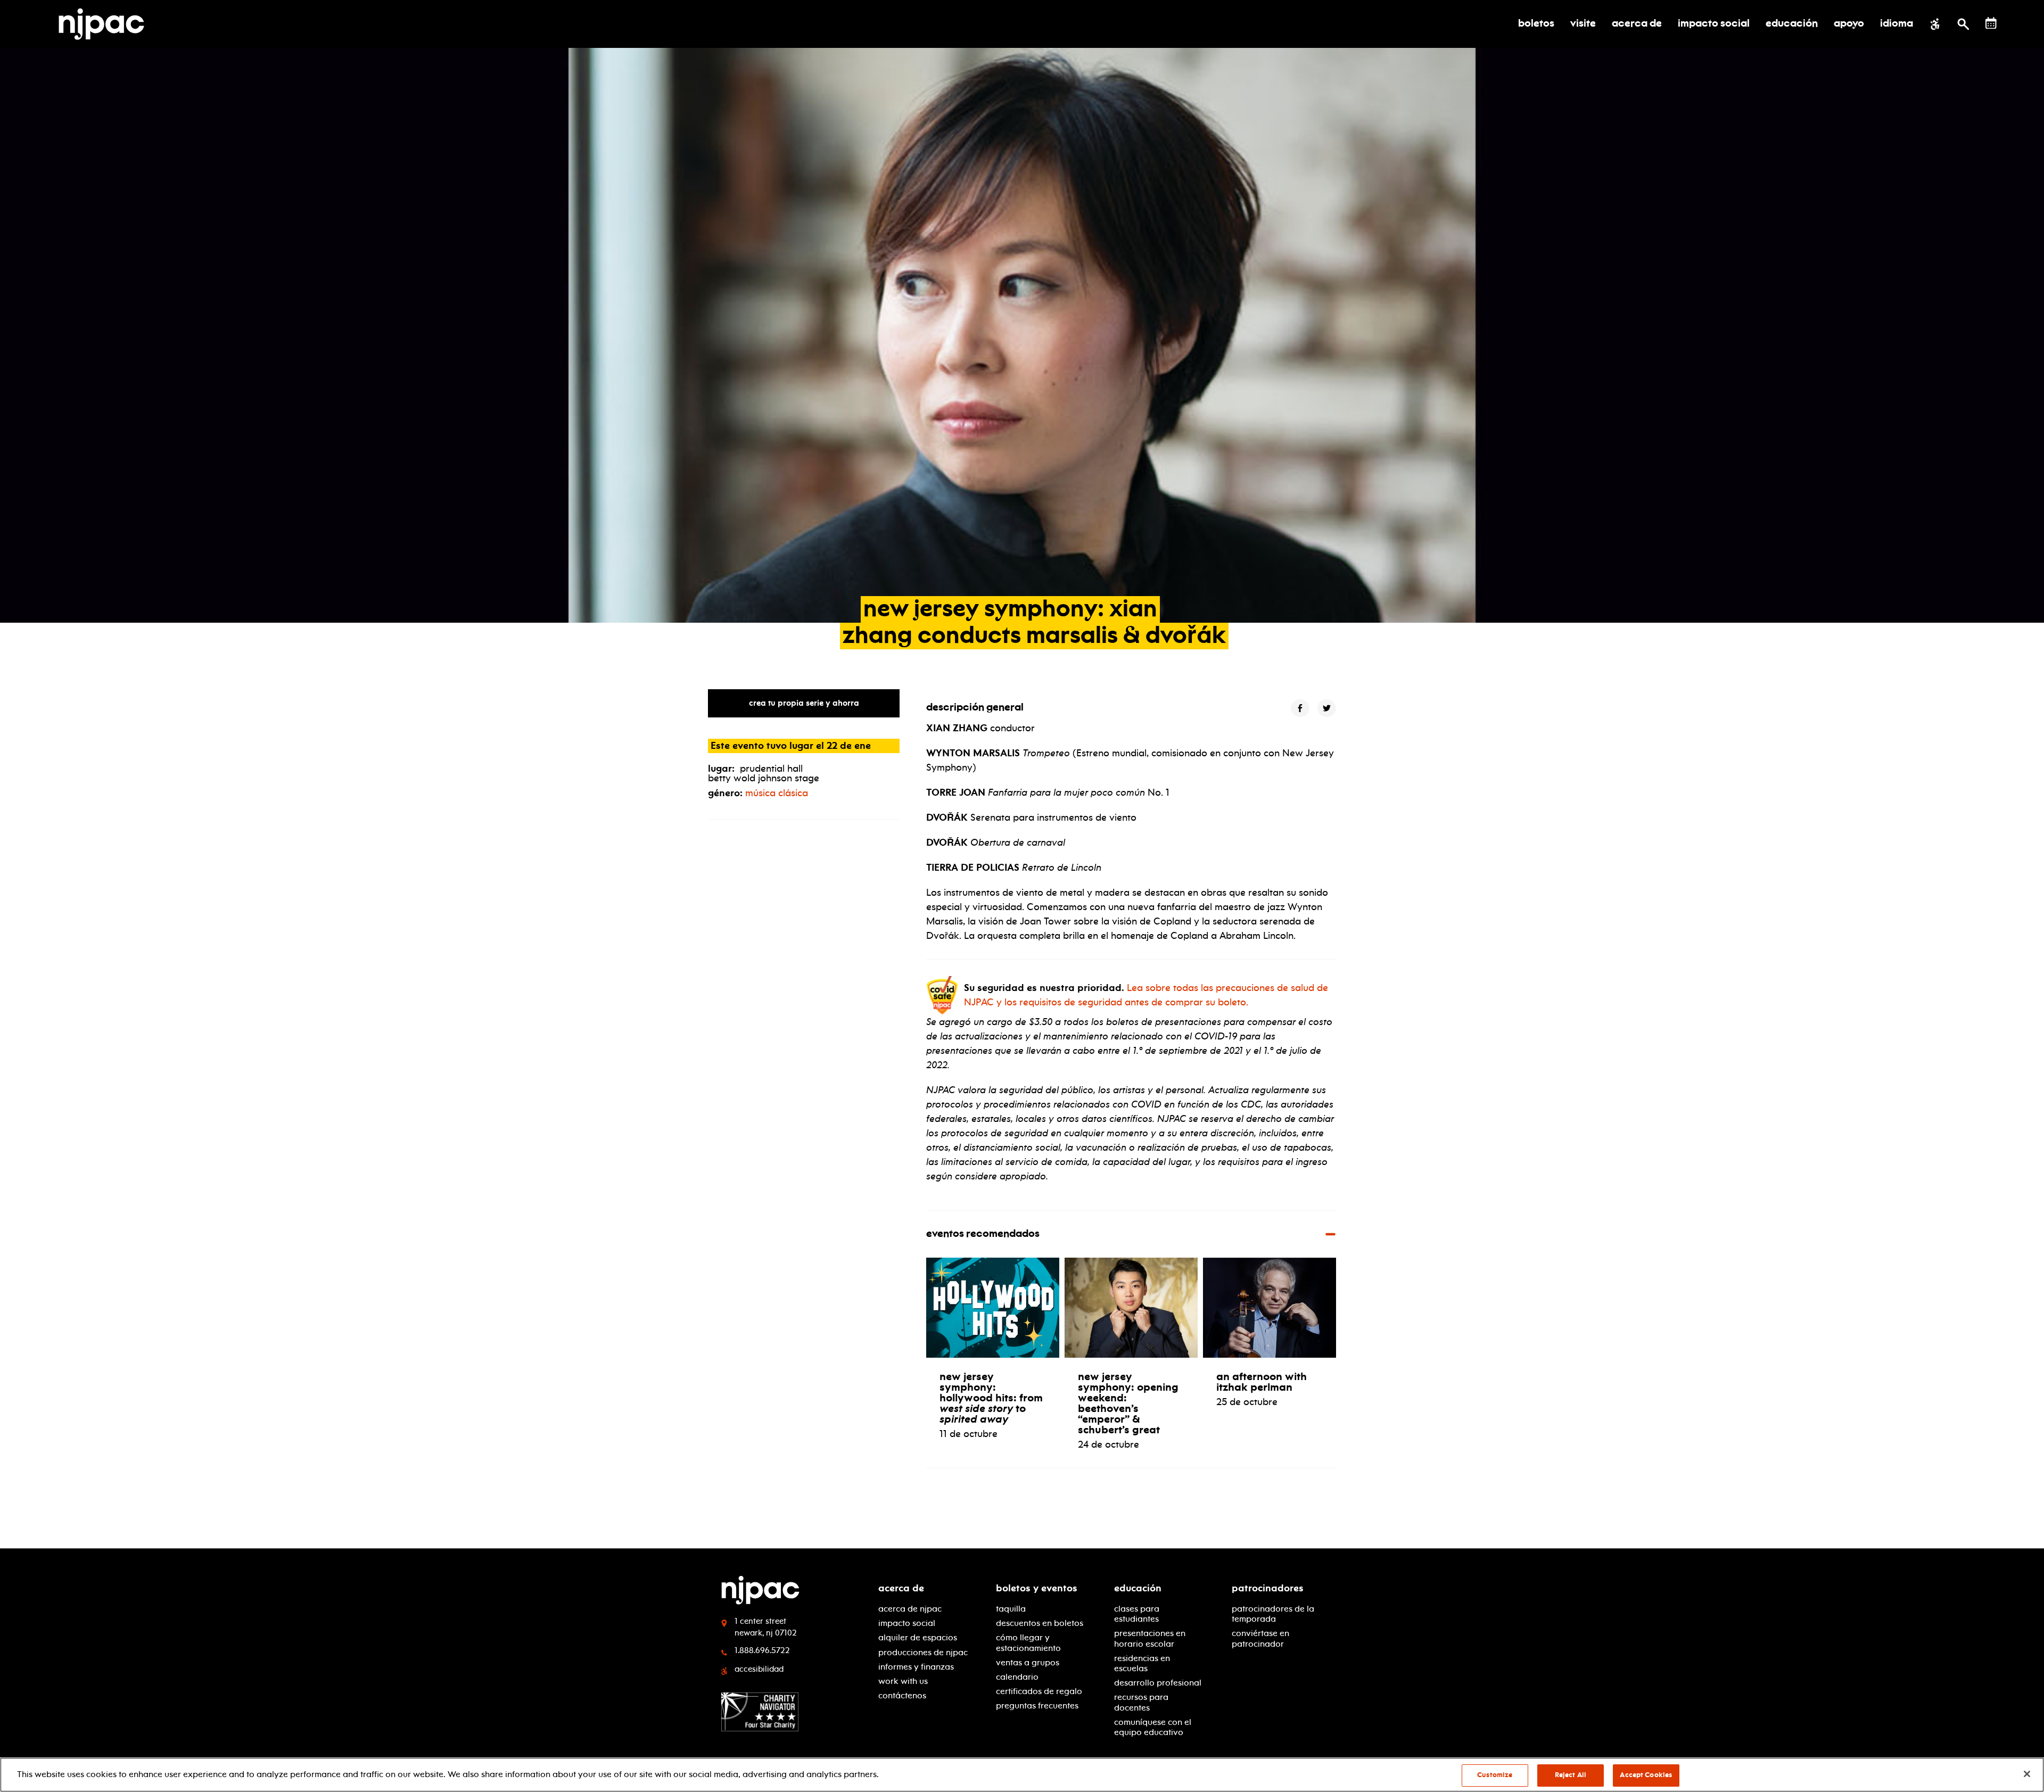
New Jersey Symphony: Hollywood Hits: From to (991, 1398)
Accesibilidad (759, 1669)
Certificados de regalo (1039, 1691)
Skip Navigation (330, 1584)
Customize (1495, 1775)
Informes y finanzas (916, 1667)
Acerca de (901, 1588)
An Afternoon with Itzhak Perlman (1262, 1382)
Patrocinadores (1268, 1588)
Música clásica (777, 793)
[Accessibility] (1935, 24)
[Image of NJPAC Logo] (105, 24)
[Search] (1963, 24)
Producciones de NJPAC (923, 1652)
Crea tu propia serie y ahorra (804, 703)
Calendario (1017, 1677)
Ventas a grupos (1028, 1662)
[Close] (2027, 1774)
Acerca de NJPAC (910, 1609)
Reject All (1571, 1775)
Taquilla (1011, 1609)
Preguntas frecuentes (1037, 1706)
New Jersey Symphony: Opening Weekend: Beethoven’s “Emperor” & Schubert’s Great (1128, 1403)
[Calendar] (1991, 23)
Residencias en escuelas (1142, 1663)
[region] (1022, 1775)
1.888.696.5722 (762, 1650)
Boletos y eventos (1037, 1588)
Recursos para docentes (1141, 1702)
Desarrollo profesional (1158, 1683)
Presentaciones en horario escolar (1150, 1638)
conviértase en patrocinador (1260, 1638)
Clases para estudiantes (1137, 1614)
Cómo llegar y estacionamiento (1028, 1642)
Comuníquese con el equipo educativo (1153, 1727)
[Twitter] (1327, 708)
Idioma (1897, 24)
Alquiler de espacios (918, 1637)
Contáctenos (902, 1695)
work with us (903, 1681)
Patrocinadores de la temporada (1273, 1614)
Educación (1138, 1588)
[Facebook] (1300, 708)
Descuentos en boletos (1040, 1623)
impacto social (907, 1623)
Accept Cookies (1646, 1775)
